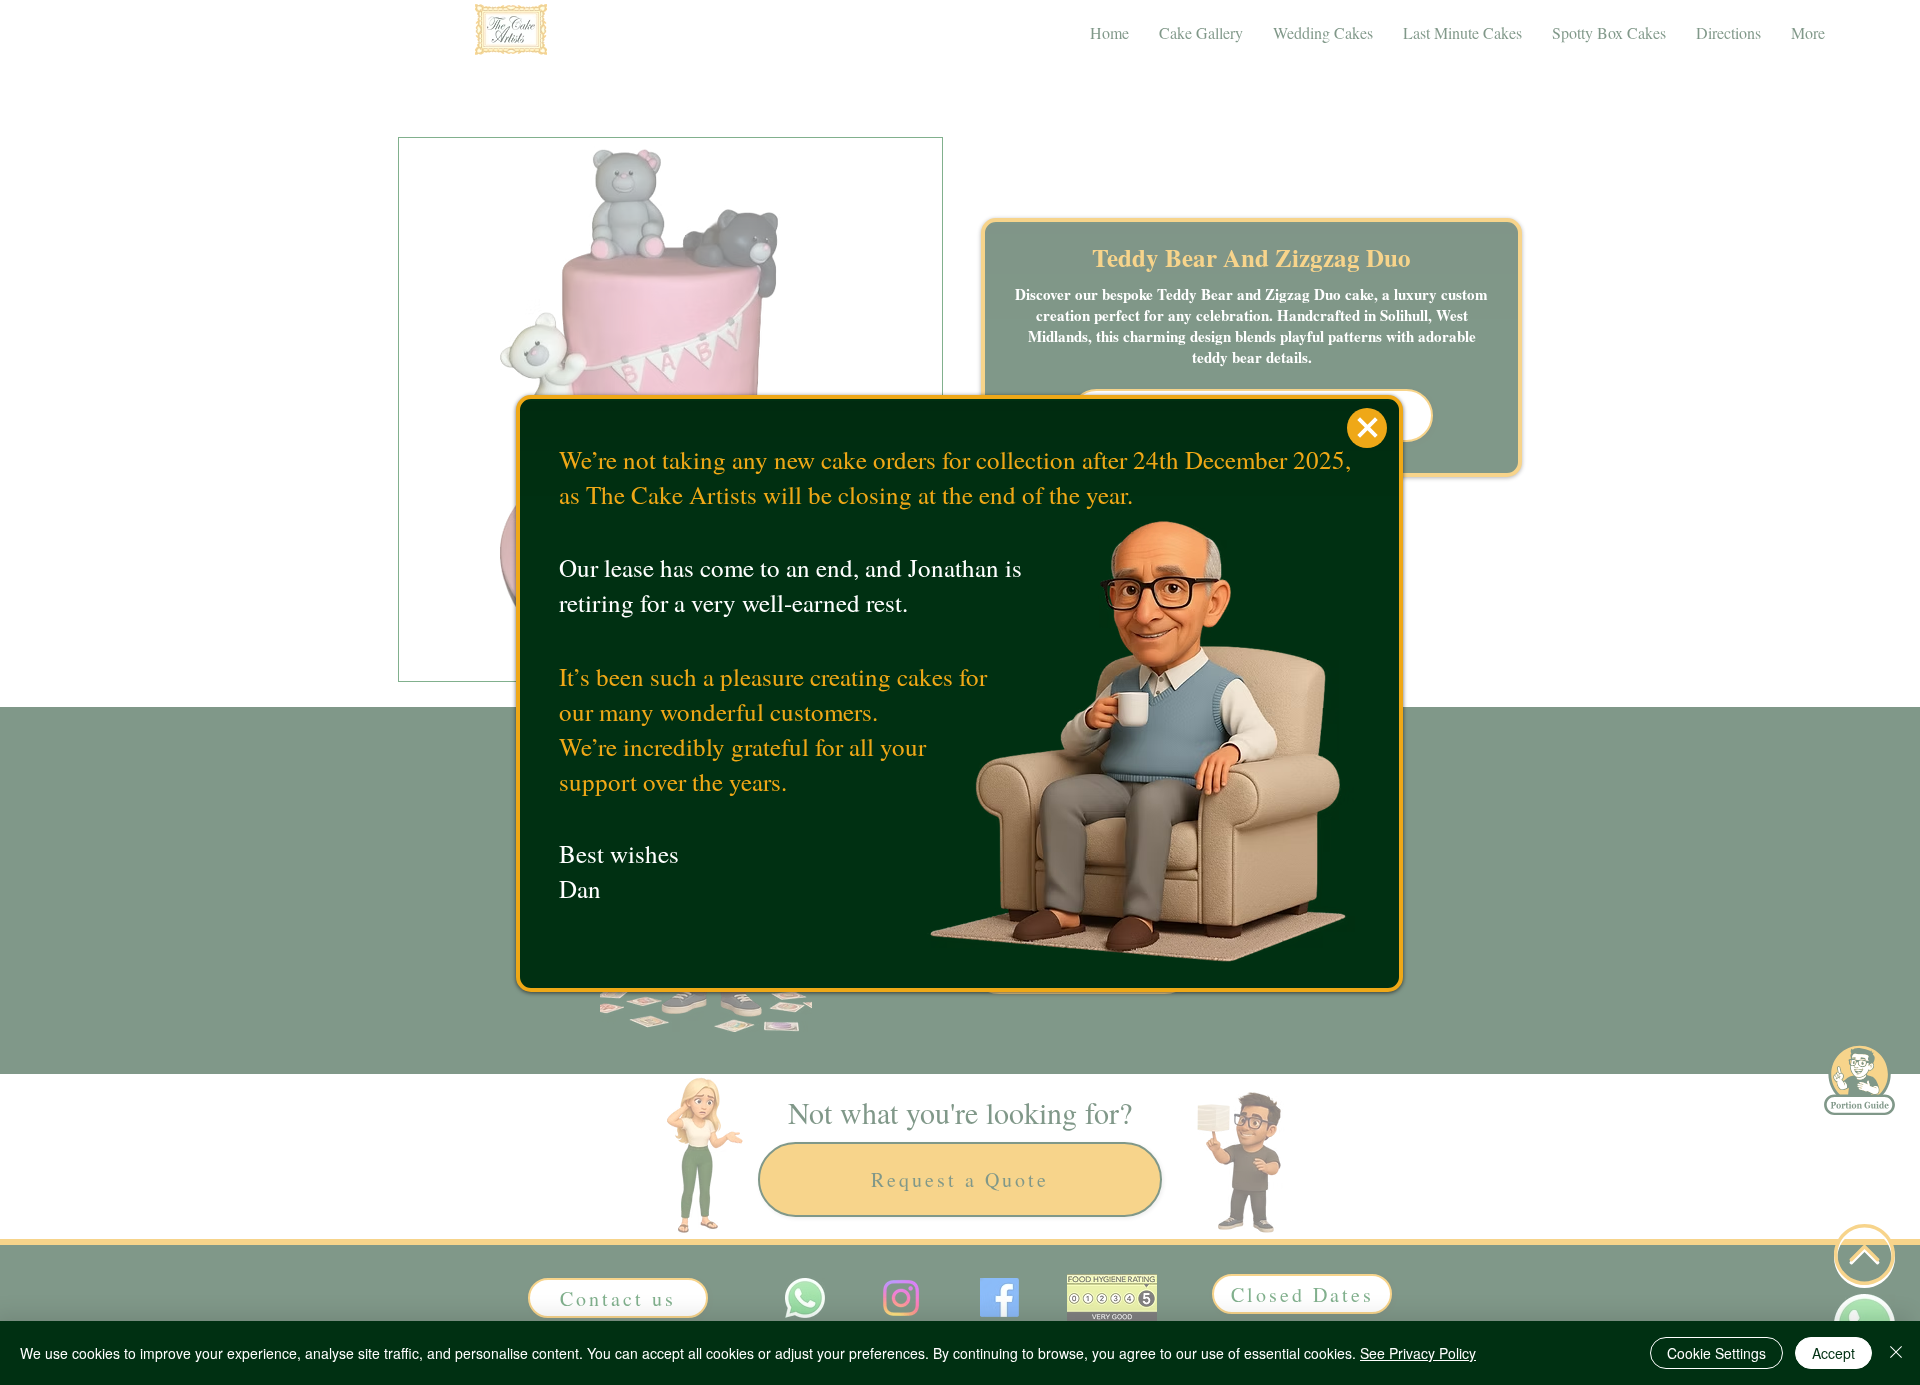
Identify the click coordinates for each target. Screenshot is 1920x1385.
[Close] (1896, 1353)
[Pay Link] (1367, 428)
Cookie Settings (1716, 1353)
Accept (1833, 1353)
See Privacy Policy (1418, 1353)
